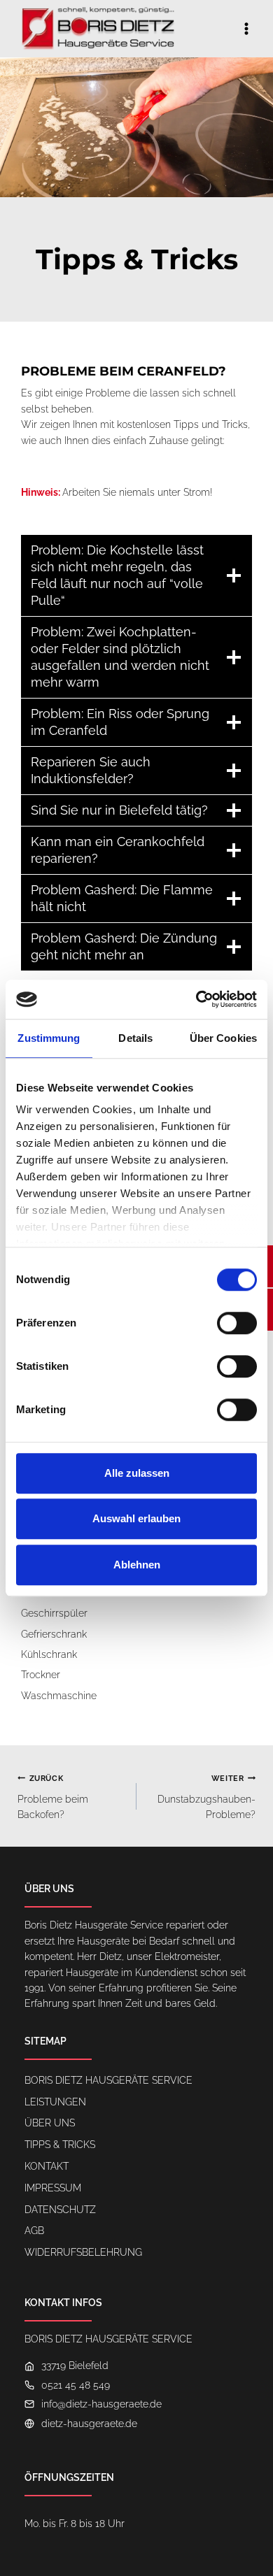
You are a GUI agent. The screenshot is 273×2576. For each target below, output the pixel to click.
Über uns (50, 2123)
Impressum (53, 2188)
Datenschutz (60, 2210)
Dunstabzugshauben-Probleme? (206, 1797)
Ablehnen (137, 1565)
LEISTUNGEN (55, 2102)
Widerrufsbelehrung (83, 2252)
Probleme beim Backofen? (53, 1797)
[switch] (237, 1323)
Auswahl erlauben (136, 1518)
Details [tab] (135, 1038)
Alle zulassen (137, 1473)
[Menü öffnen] (246, 28)
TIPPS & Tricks (60, 2145)
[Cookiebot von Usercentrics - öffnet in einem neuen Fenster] (196, 999)
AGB (34, 2231)
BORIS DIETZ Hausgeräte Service (108, 2080)
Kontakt (47, 2166)
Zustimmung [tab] (49, 1038)
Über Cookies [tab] (223, 1038)
